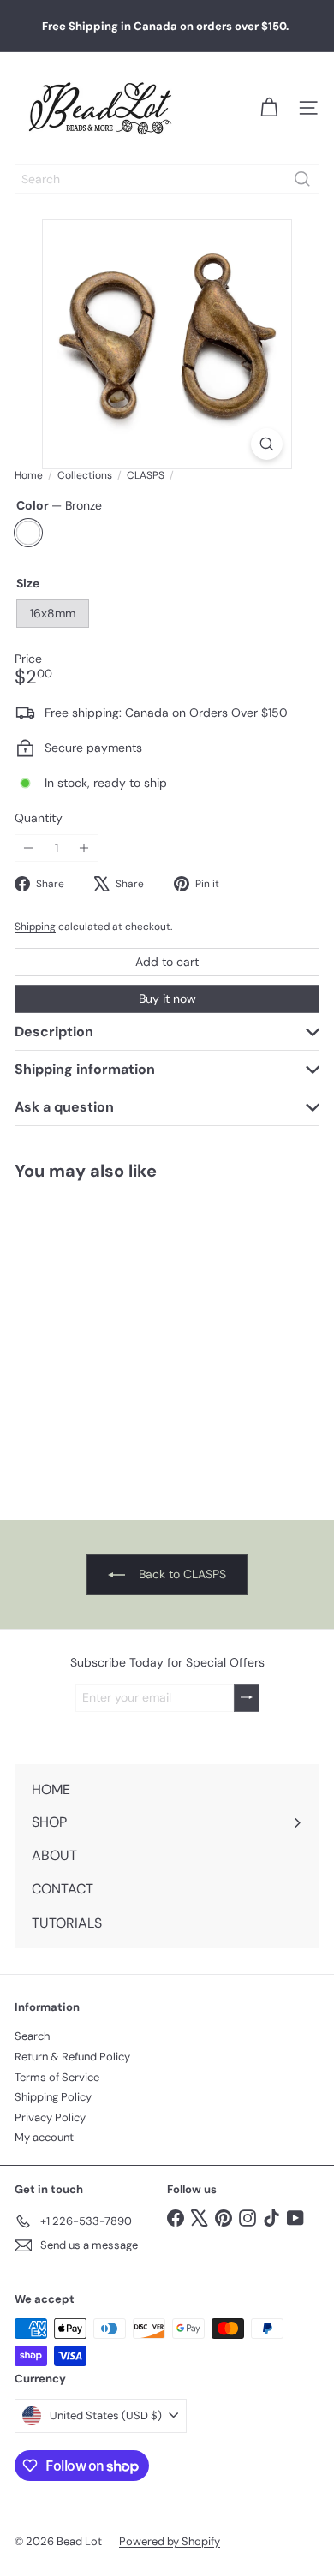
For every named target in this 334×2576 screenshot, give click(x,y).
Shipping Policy (53, 2097)
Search (32, 2036)
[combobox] (167, 179)
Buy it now (167, 999)
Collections (85, 475)
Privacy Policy (50, 2117)
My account (44, 2137)
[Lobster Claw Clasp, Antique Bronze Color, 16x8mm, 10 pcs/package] (108, 1340)
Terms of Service (57, 2077)
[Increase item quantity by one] (84, 848)
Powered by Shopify (170, 2541)
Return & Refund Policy (72, 2057)
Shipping (35, 927)
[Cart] (269, 108)
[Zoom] (267, 444)
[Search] (302, 179)
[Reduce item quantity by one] (29, 848)
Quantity (39, 818)
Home (29, 475)
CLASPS (146, 475)
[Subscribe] (247, 1698)
